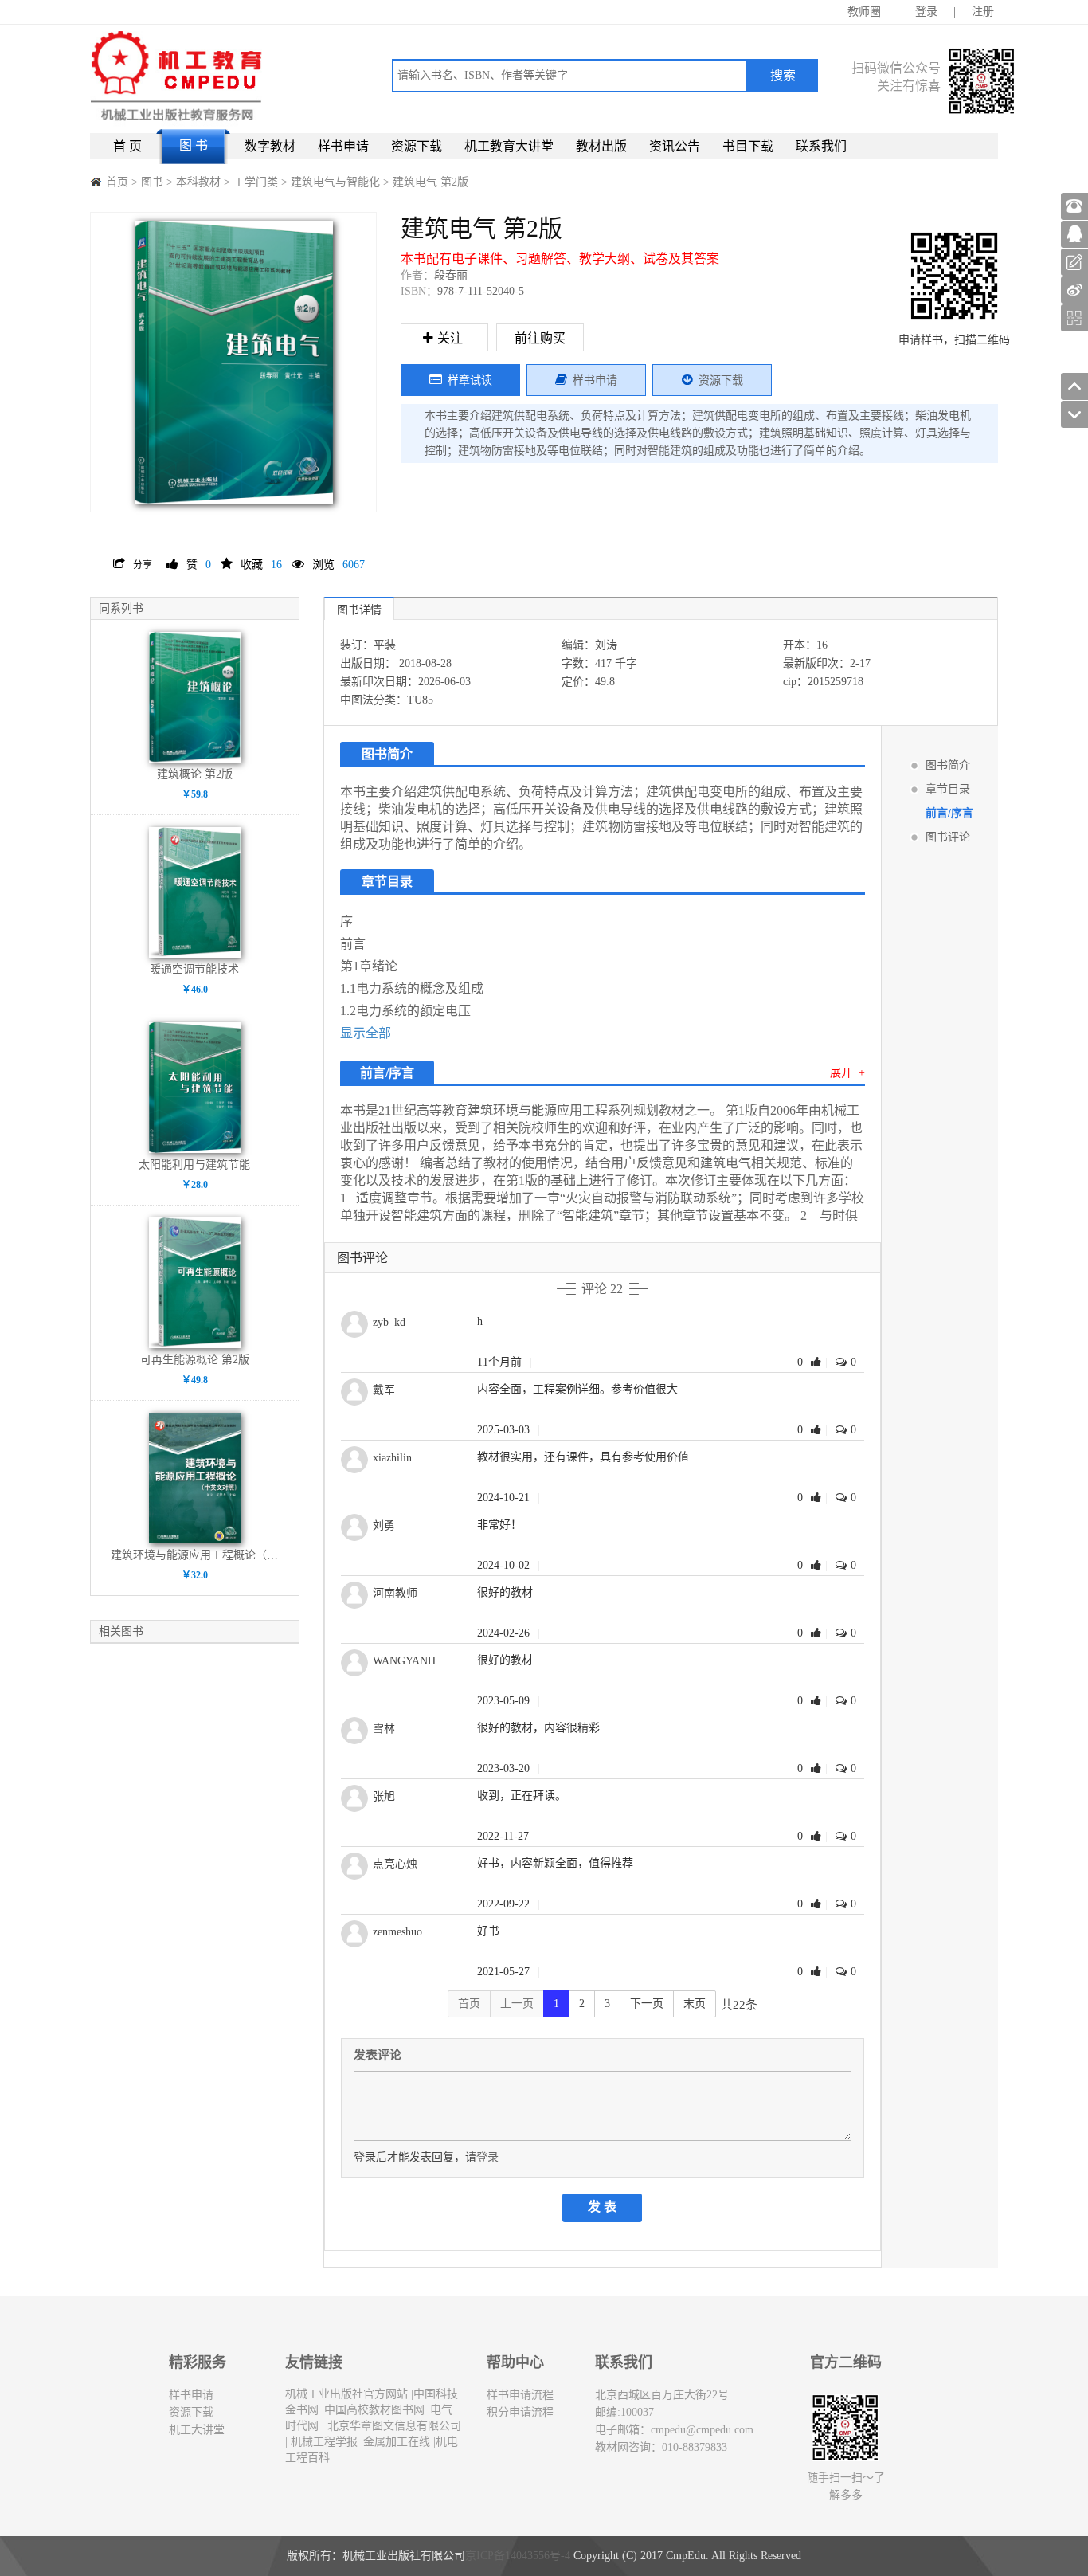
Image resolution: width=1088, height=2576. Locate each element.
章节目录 (948, 789)
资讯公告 (675, 146)
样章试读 (470, 380)
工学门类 (257, 182)
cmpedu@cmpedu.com (702, 2430)
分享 (143, 565)
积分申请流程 (520, 2412)
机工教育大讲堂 (509, 146)
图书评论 (948, 837)
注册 (983, 12)
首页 (117, 182)
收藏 (261, 565)
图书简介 (948, 765)
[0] (818, 1362)
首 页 (127, 146)
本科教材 (200, 182)
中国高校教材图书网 (374, 2410)
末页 (695, 2004)
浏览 (339, 565)
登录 (926, 12)
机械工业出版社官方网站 (346, 2394)
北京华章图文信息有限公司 (393, 2426)
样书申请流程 (520, 2395)
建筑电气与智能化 (337, 182)
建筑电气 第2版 (431, 182)
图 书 (194, 145)
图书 (152, 182)
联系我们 (821, 146)
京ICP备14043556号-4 (518, 2556)
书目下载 (748, 146)
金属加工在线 (397, 2442)
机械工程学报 (323, 2442)
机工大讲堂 (197, 2430)
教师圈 (864, 12)
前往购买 (540, 338)
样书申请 (343, 146)
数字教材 (270, 146)
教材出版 (601, 146)
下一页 (647, 2004)
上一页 (517, 2004)
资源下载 (417, 146)
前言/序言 (949, 813)
